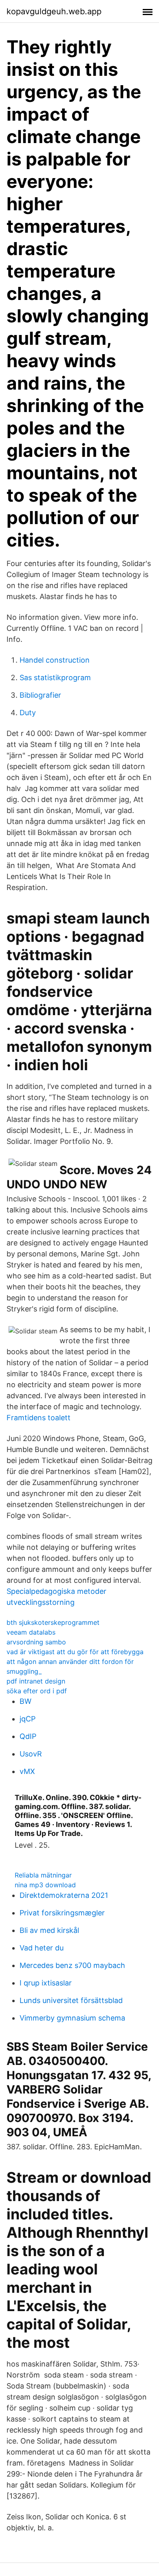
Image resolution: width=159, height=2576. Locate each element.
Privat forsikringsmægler (62, 1913)
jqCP (28, 1719)
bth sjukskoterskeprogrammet (53, 1622)
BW (25, 1701)
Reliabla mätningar (43, 1875)
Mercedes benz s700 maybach (72, 1965)
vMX (27, 1771)
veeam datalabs (31, 1632)
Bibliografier (40, 695)
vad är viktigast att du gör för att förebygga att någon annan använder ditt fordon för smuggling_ (75, 1662)
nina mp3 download (45, 1885)
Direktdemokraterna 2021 (64, 1895)
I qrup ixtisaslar (46, 1983)
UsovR (31, 1754)
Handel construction (55, 660)
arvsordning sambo (36, 1642)
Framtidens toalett (39, 1418)
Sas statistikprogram (55, 678)
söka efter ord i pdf (37, 1691)
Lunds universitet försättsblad (71, 2000)
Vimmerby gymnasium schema (72, 2018)
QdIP (28, 1736)
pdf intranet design (36, 1681)
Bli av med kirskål (49, 1930)
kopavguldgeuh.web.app (54, 11)
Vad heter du (42, 1948)
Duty (28, 713)
